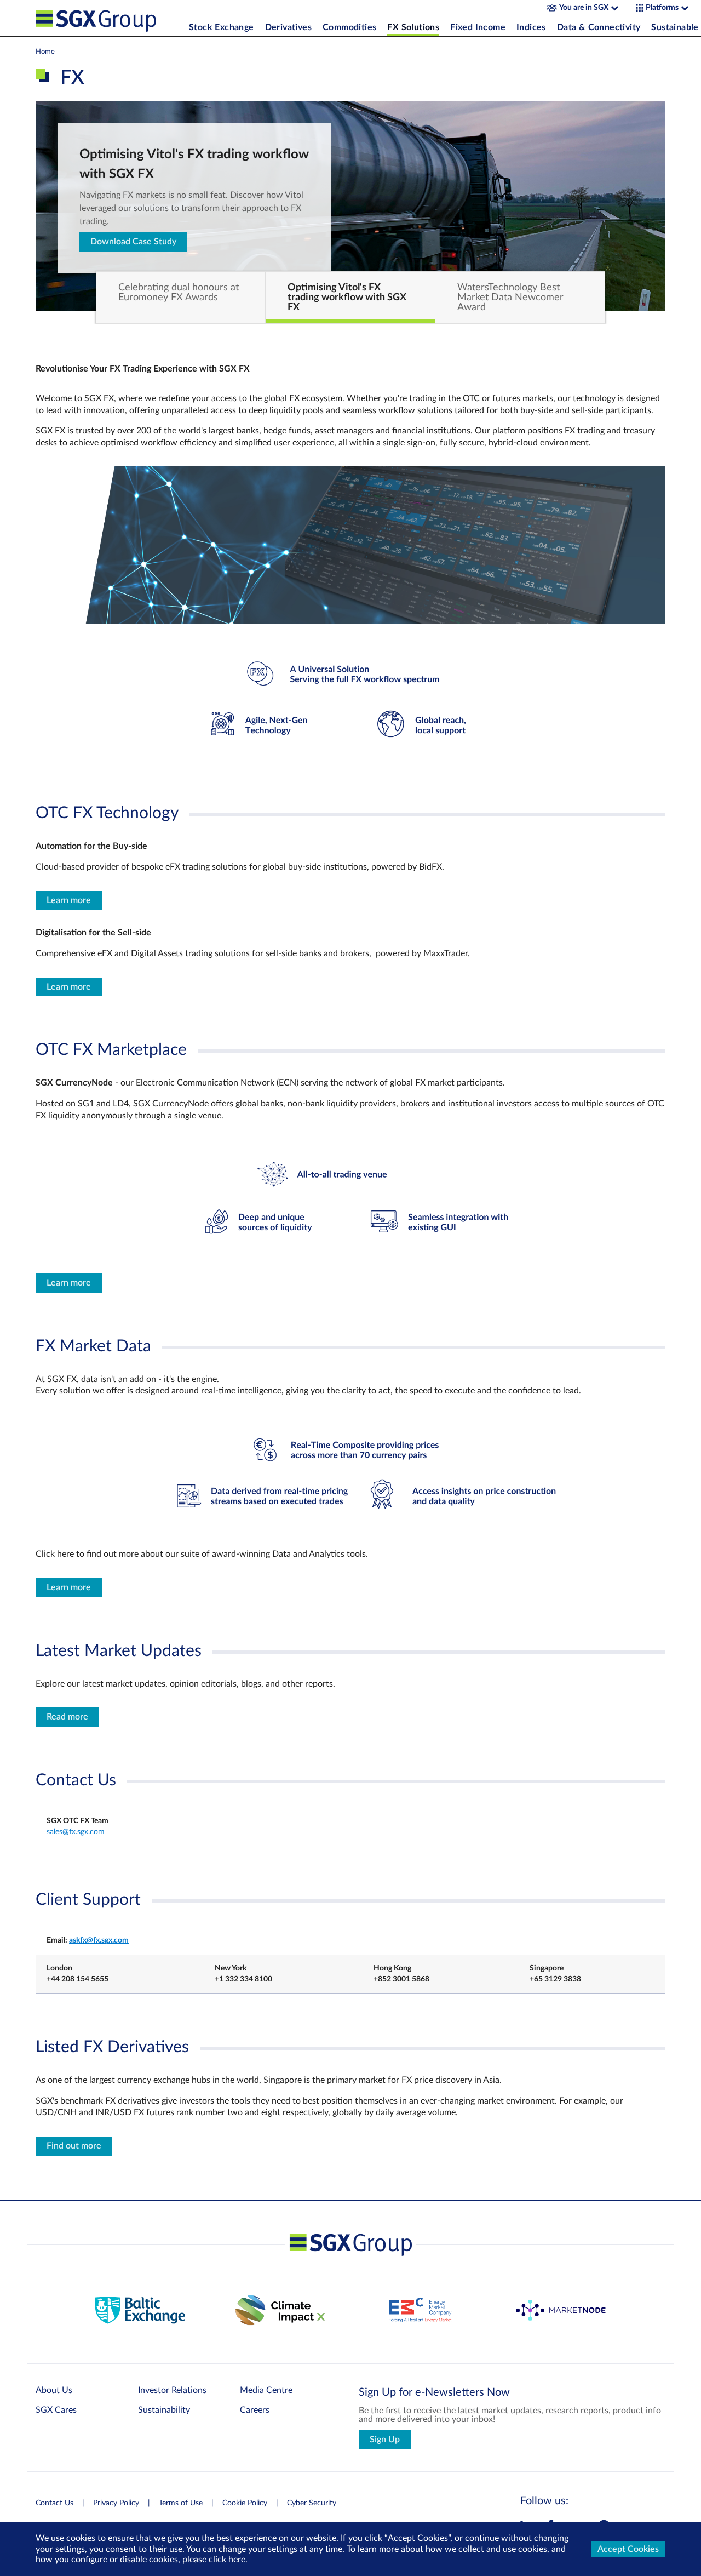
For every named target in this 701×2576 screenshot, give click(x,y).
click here (227, 2560)
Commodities (349, 27)
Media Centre (266, 2390)
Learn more (69, 900)
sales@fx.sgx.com (76, 1832)
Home (45, 52)
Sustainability (164, 2410)
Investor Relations (172, 2390)
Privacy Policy (116, 2503)
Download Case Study (133, 242)
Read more (67, 1717)
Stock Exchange (222, 27)
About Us (54, 2390)
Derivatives (288, 27)
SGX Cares (56, 2410)
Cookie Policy (245, 2503)
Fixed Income (478, 27)
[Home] (110, 18)
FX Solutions (413, 27)
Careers (255, 2410)
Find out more (74, 2146)
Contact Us (54, 2503)
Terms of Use (181, 2503)
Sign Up (385, 2440)
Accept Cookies (628, 2549)
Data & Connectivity (599, 27)
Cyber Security (312, 2503)
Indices (531, 27)
